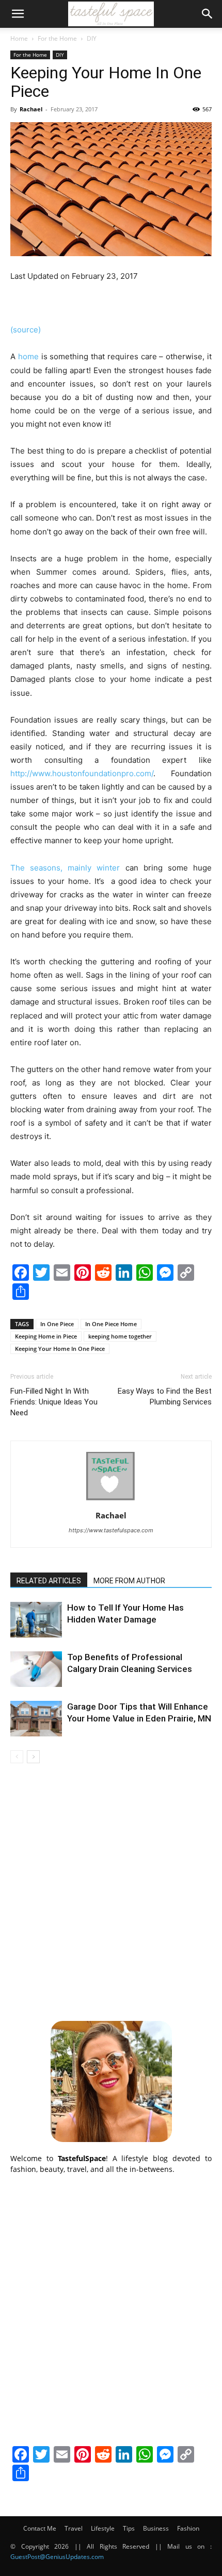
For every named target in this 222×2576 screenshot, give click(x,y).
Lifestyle (103, 2528)
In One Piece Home (111, 1324)
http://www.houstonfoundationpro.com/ (82, 773)
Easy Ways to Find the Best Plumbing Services (165, 1396)
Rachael (31, 109)
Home (19, 38)
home (28, 356)
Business (156, 2528)
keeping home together (120, 1336)
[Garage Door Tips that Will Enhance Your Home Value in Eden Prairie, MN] (36, 1719)
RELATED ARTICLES (49, 1581)
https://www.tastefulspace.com (111, 1530)
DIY (92, 38)
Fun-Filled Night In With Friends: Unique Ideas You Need (54, 1402)
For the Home (57, 38)
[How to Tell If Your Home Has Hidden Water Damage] (36, 1620)
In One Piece (57, 1324)
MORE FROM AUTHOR (129, 1581)
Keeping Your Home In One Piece (60, 1349)
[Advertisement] (111, 1891)
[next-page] (33, 1757)
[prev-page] (17, 1757)
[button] (18, 14)
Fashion (188, 2528)
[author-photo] (111, 1501)
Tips (129, 2528)
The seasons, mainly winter (65, 868)
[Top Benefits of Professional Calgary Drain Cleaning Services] (36, 1669)
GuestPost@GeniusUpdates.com (57, 2557)
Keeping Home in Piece (46, 1336)
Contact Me (40, 2528)
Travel (74, 2528)
